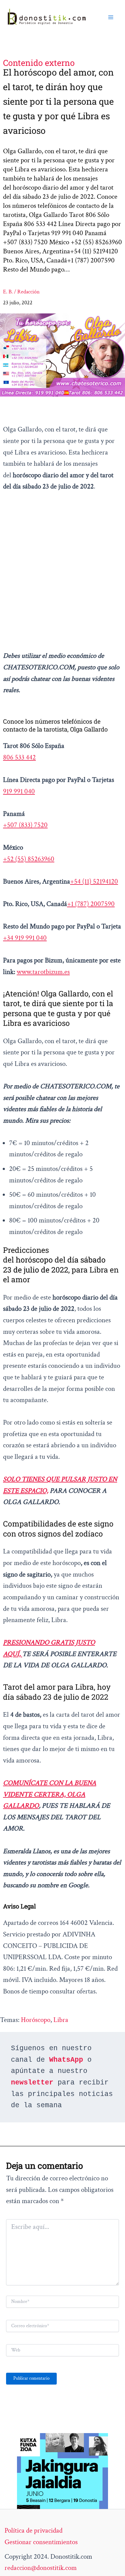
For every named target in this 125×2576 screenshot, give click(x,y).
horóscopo (36, 2020)
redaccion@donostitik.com (41, 2568)
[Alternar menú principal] (111, 17)
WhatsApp (66, 2060)
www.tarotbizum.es (43, 972)
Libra (61, 2020)
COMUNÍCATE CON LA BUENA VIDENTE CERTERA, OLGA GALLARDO (50, 1794)
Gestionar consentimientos (41, 2542)
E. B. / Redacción (21, 292)
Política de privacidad (34, 2530)
